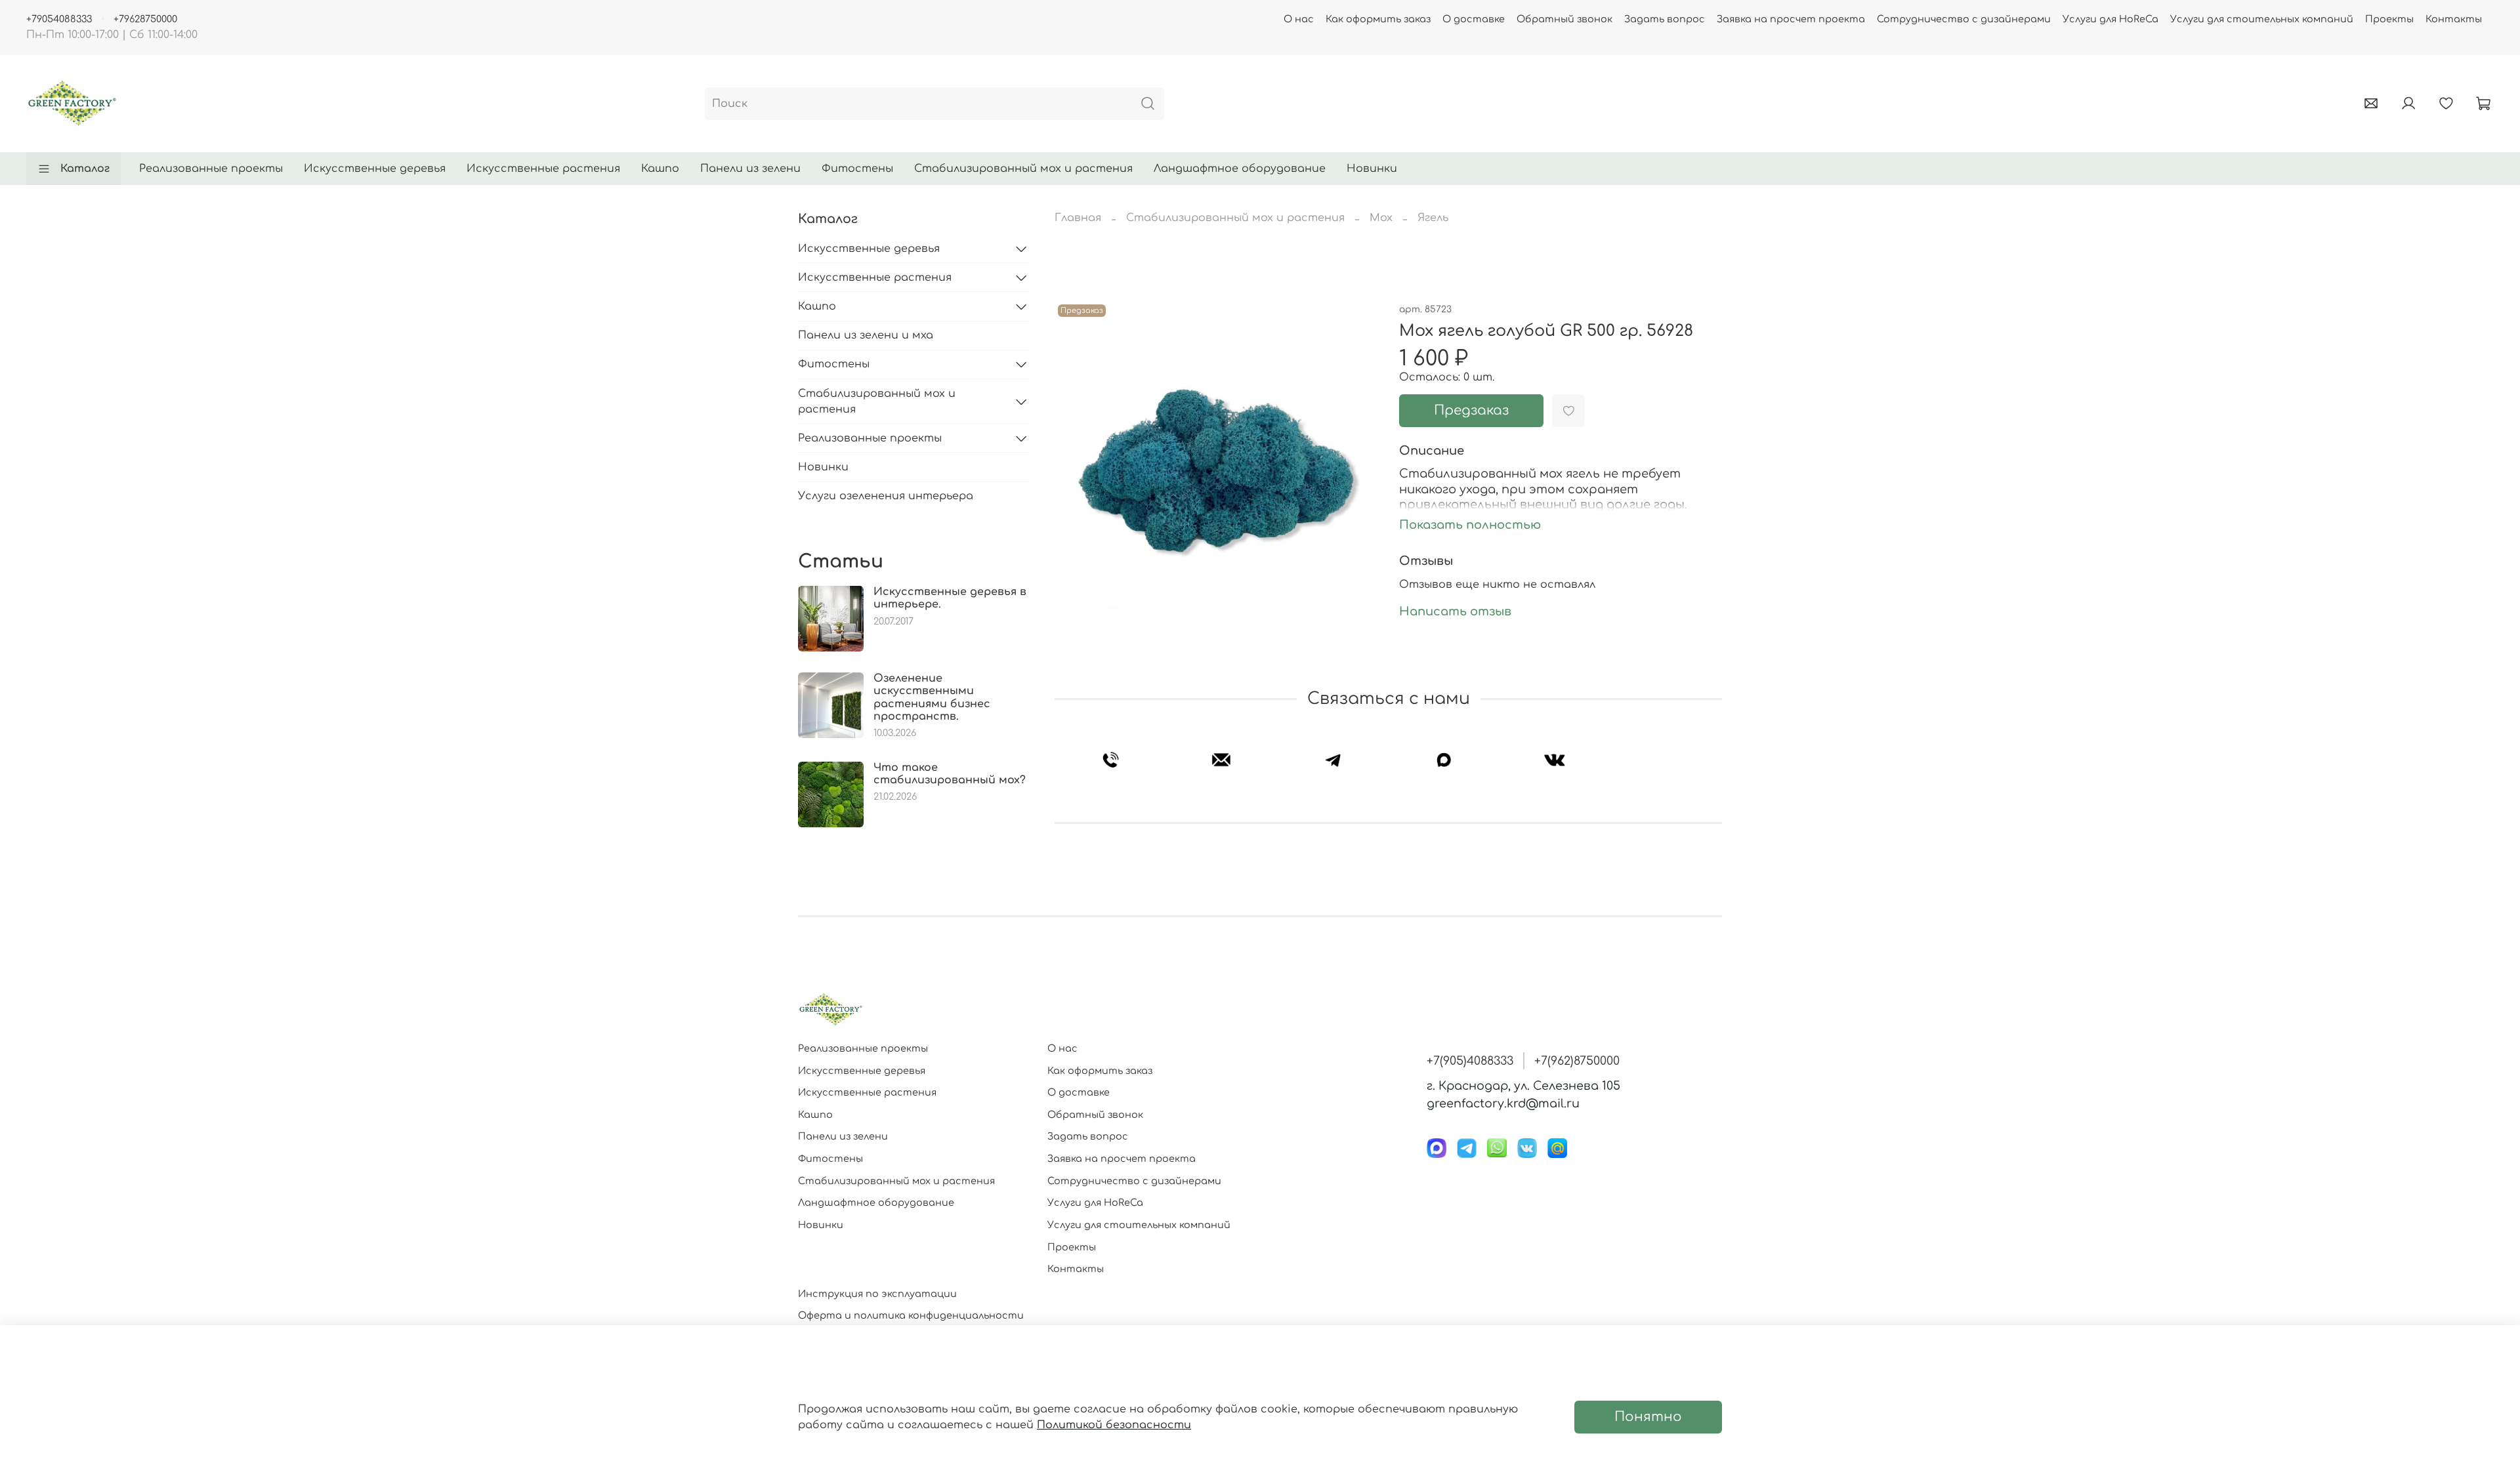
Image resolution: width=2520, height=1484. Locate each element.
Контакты (2454, 19)
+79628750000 (145, 19)
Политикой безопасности (1114, 1425)
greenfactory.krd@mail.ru (1503, 1103)
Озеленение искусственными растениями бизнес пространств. (932, 697)
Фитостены (857, 169)
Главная (1078, 218)
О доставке (1474, 19)
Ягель (1433, 218)
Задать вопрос (1665, 19)
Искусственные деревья (375, 169)
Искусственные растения (543, 169)
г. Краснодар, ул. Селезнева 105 (1523, 1086)
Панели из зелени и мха (866, 335)
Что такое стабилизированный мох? (950, 774)
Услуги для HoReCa (2110, 19)
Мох (1381, 218)
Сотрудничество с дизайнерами (1964, 19)
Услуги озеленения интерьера (886, 496)
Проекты (2389, 19)
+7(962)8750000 (1577, 1061)
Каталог (85, 169)
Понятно (1648, 1417)
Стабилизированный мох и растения (1023, 169)
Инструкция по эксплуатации (877, 1294)
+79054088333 (59, 19)
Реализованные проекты (211, 169)
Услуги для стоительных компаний (2262, 19)
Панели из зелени (750, 169)
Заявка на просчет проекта (1791, 19)
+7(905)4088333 (1470, 1061)
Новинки (1372, 169)
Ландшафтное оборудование (1240, 169)
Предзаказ (1471, 410)
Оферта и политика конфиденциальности (911, 1315)
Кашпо (660, 169)
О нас (1299, 19)
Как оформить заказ (1378, 19)
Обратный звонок (1564, 19)
